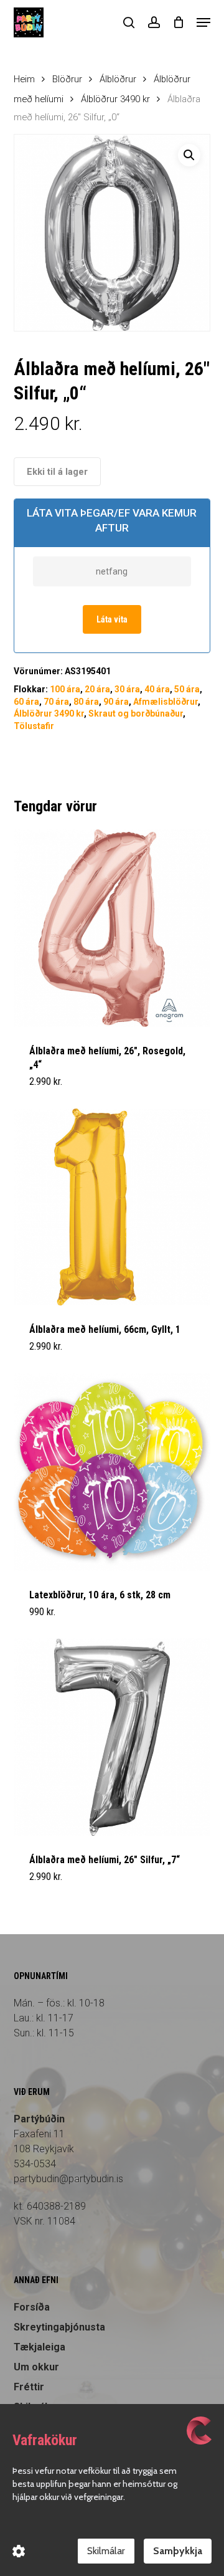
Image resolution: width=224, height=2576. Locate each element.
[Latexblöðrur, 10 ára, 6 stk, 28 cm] (112, 1472)
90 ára (116, 702)
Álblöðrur (118, 79)
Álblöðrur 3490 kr (115, 99)
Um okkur (36, 2367)
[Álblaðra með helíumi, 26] (112, 928)
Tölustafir (34, 726)
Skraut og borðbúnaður (136, 713)
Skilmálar (106, 2551)
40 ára (157, 689)
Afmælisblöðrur (166, 702)
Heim (24, 79)
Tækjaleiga (40, 2347)
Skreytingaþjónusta (59, 2327)
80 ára (86, 702)
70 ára (56, 702)
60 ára (26, 702)
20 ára (97, 689)
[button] (203, 22)
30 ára (127, 689)
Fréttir (29, 2387)
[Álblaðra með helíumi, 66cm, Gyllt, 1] (112, 1207)
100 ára (65, 689)
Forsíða (32, 2307)
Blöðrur (67, 79)
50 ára (187, 689)
